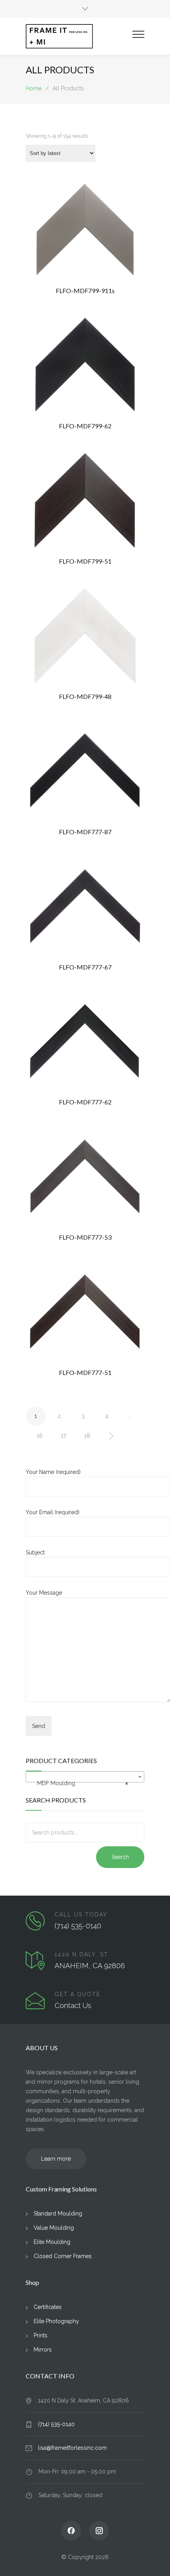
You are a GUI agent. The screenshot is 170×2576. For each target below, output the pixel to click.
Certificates (48, 2307)
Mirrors (43, 2350)
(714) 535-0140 (78, 1926)
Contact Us (73, 2005)
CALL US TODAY (81, 1915)
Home (34, 88)
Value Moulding (54, 2228)
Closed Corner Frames (63, 2256)
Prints (41, 2335)
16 (40, 1436)
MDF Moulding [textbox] (83, 1783)
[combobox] (85, 1777)
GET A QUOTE (77, 1994)
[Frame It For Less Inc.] (79, 36)
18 (87, 1436)
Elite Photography (56, 2321)
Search (120, 1857)
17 (63, 1436)
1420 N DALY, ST (81, 1954)
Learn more (56, 2159)
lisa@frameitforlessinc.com (72, 2448)
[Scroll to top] (156, 2562)
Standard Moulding (58, 2214)
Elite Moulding (52, 2242)
